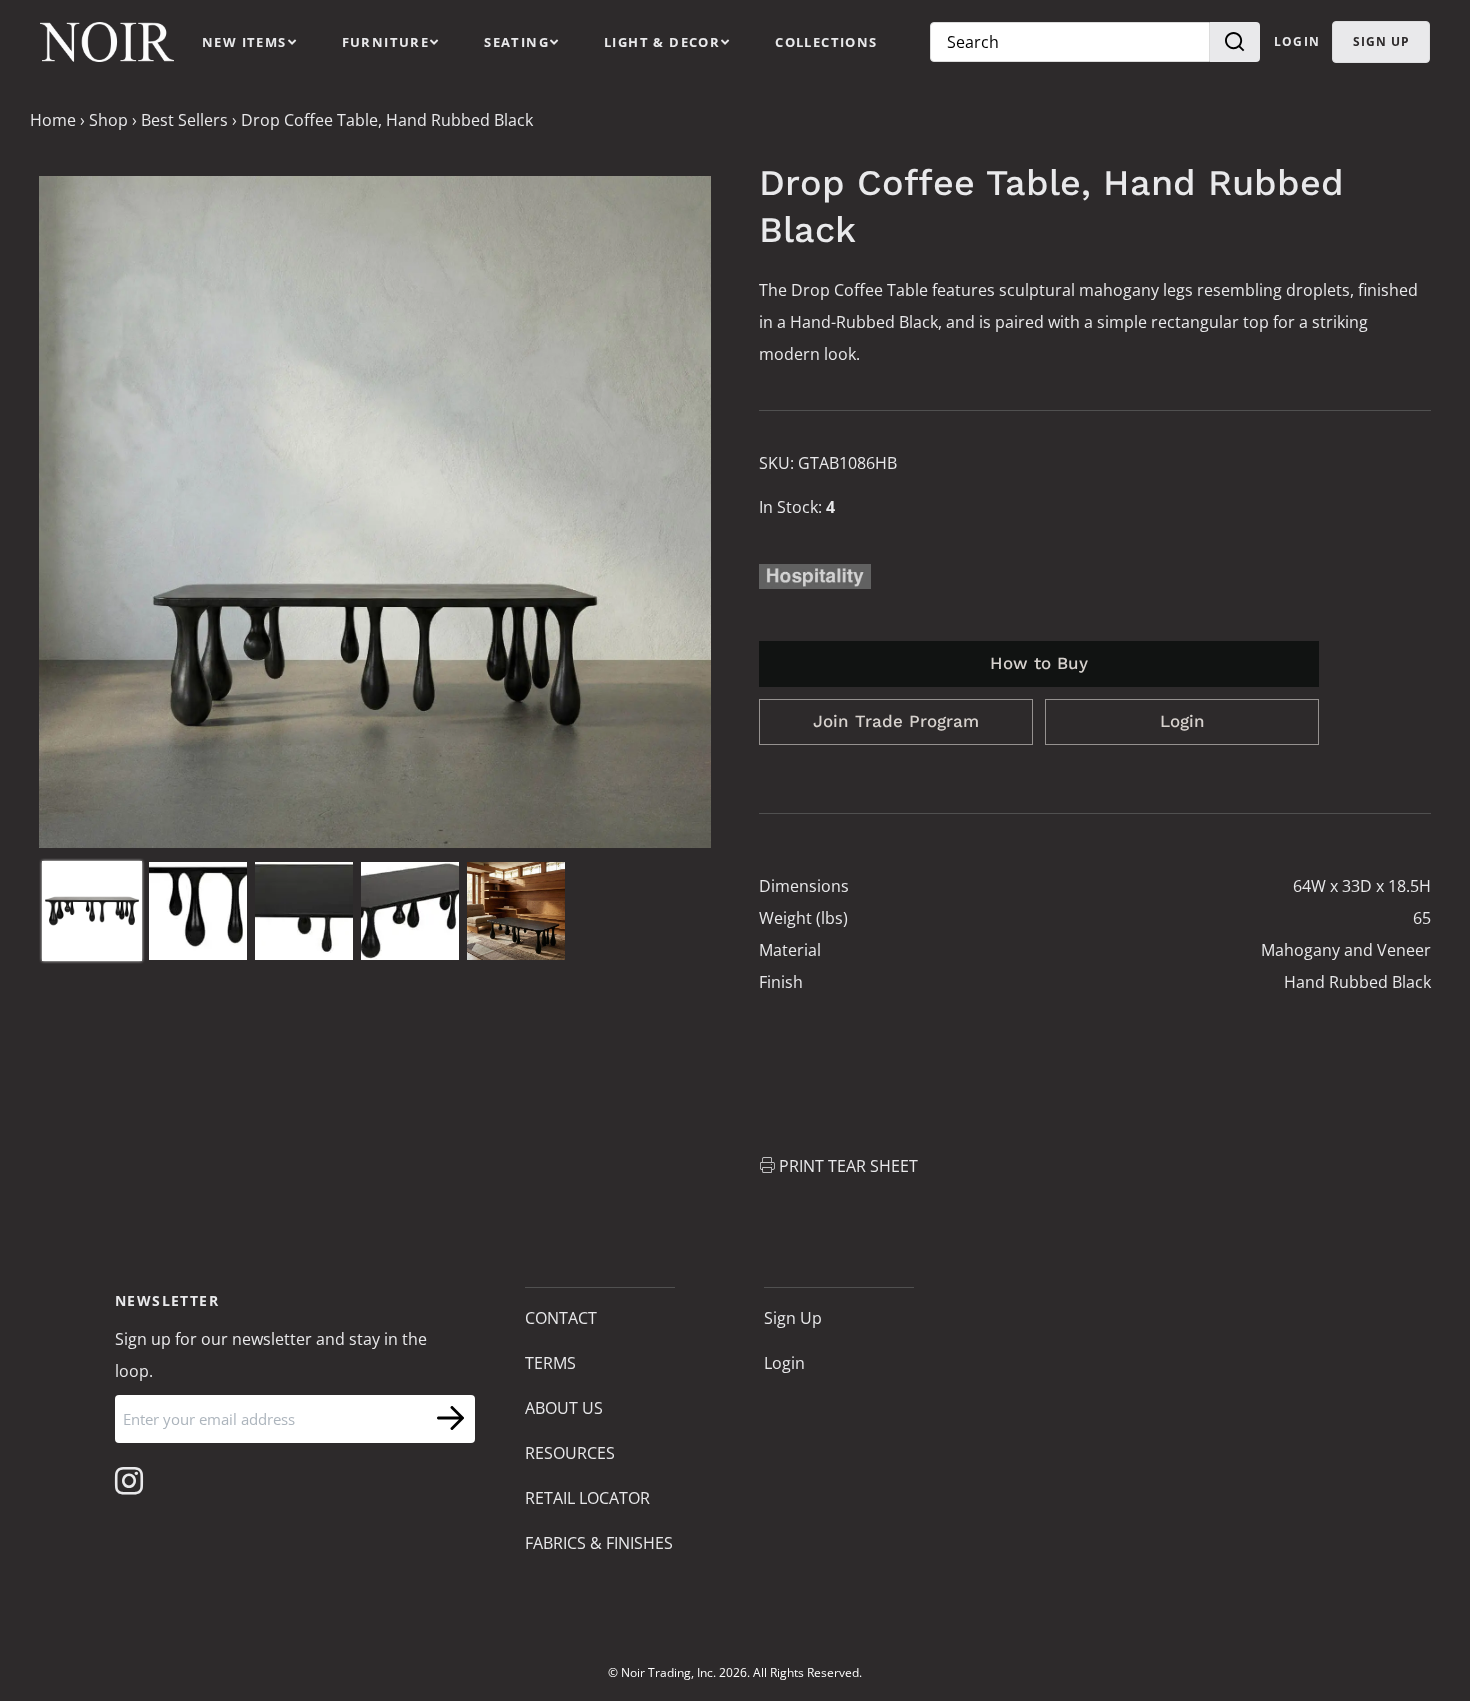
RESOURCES (570, 1453)
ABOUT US (564, 1408)
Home (53, 120)
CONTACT (561, 1318)
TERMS (550, 1363)
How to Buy (1039, 663)
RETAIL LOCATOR (587, 1498)
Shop (108, 120)
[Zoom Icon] (375, 512)
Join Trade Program (896, 721)
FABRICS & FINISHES (599, 1543)
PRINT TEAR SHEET (848, 1166)
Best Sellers (184, 120)
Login (1297, 41)
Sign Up (793, 1318)
